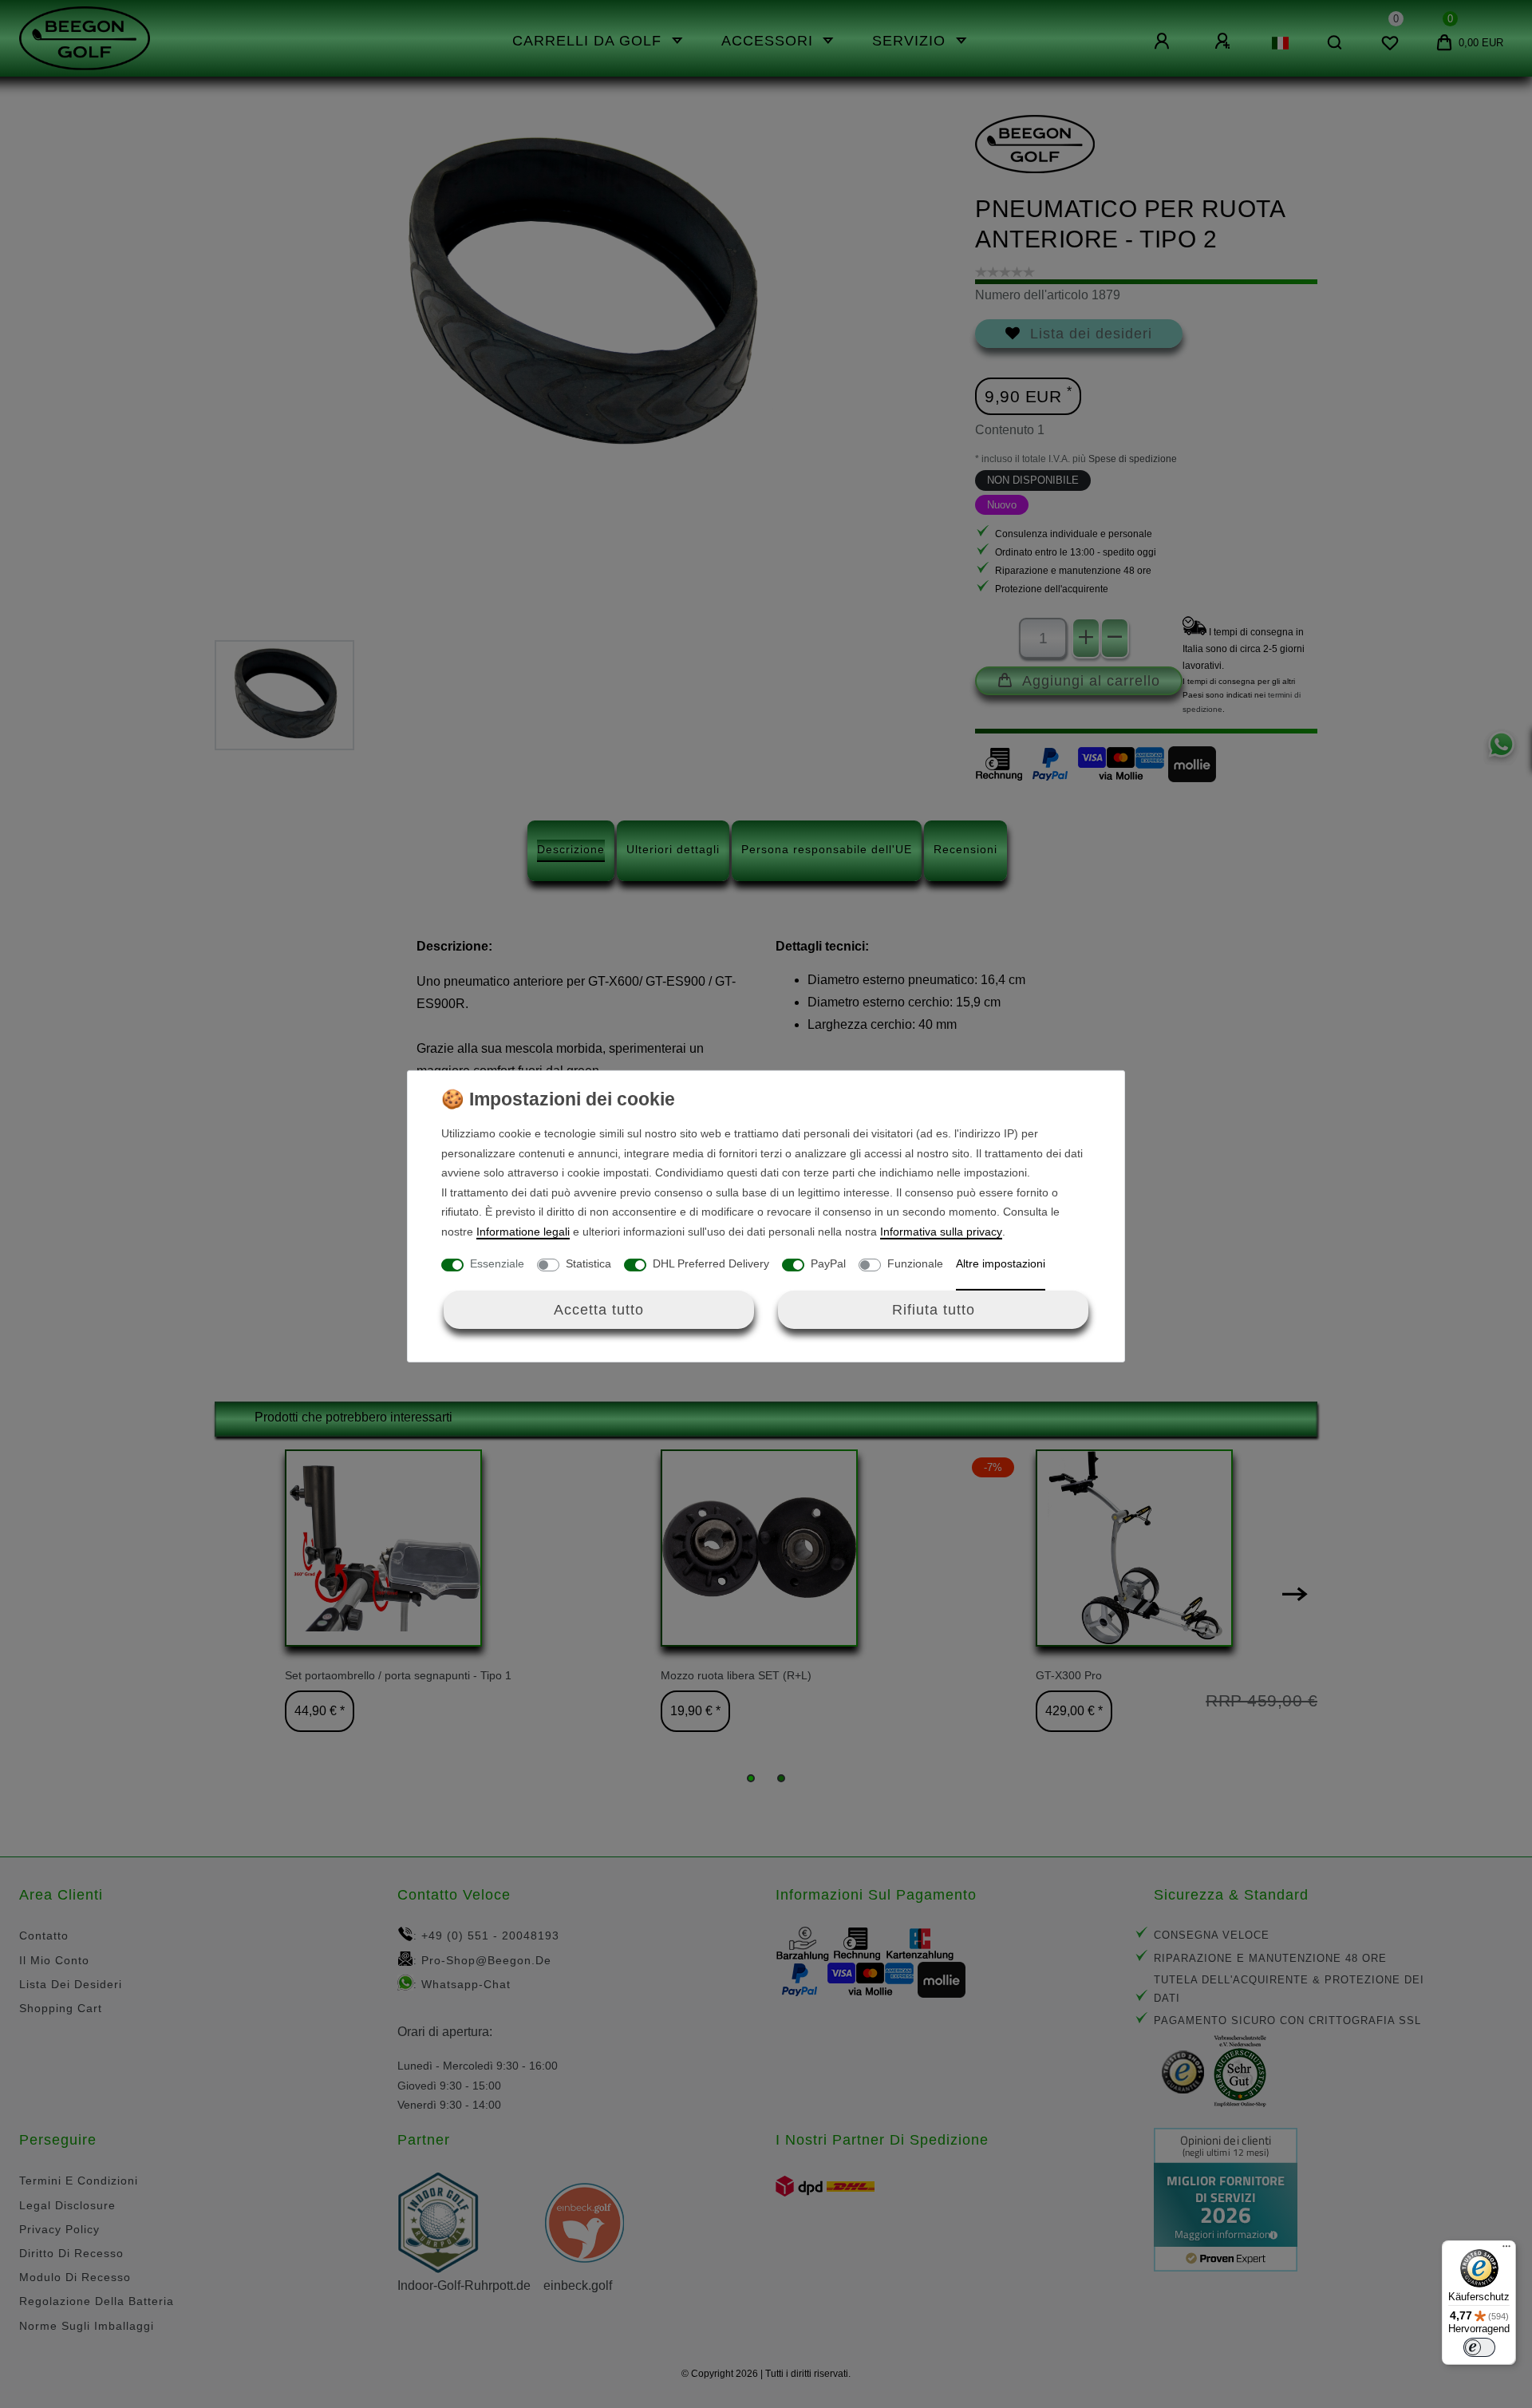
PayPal (828, 1263)
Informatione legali (523, 1232)
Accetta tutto (599, 1309)
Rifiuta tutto (934, 1309)
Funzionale (915, 1263)
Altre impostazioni (1001, 1263)
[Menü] (1506, 2250)
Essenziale (497, 1263)
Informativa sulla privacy (941, 1232)
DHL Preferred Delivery (711, 1263)
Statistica (588, 1263)
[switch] (1479, 2347)
